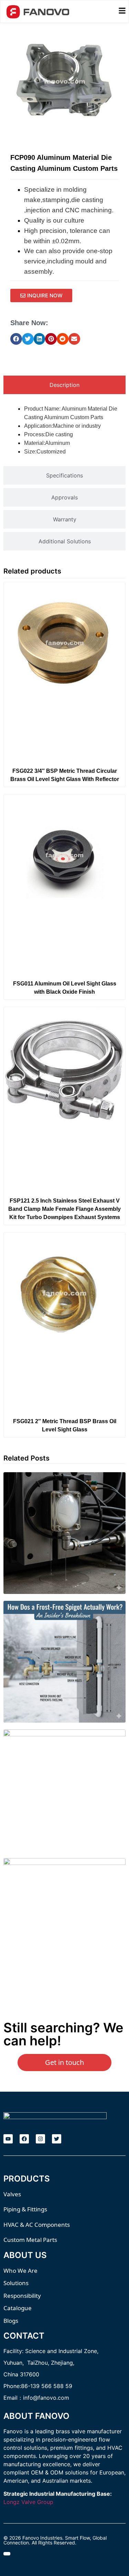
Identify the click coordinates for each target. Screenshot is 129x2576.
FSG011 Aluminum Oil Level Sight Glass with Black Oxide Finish (65, 988)
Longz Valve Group (28, 2502)
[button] (16, 339)
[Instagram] (40, 2139)
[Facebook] (24, 2139)
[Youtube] (8, 2139)
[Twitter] (57, 2139)
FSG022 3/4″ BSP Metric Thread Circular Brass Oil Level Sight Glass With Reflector (65, 775)
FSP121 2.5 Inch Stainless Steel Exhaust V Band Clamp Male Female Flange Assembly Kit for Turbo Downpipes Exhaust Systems (64, 1209)
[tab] (64, 385)
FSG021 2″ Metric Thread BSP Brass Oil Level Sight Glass (65, 1425)
